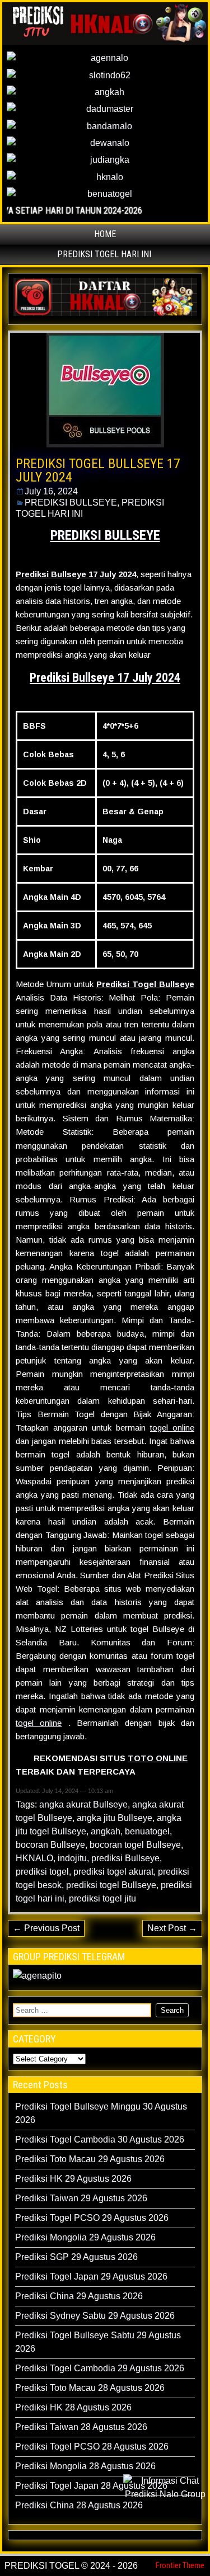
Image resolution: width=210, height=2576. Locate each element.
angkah (106, 1831)
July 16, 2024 (51, 491)
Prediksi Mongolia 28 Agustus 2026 (85, 2466)
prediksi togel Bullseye (111, 1885)
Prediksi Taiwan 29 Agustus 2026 (81, 2198)
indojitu (72, 1858)
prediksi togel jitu (102, 1898)
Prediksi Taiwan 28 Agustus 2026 (81, 2427)
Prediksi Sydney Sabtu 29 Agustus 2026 (95, 2316)
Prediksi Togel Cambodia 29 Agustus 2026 (100, 2368)
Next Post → (172, 1928)
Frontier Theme (180, 2565)
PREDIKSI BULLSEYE (71, 503)
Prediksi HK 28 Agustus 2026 (73, 2407)
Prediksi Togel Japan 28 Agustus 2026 (91, 2486)
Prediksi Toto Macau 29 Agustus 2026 (90, 2159)
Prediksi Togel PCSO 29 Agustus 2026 (92, 2218)
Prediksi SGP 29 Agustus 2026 (76, 2257)
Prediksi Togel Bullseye (145, 984)
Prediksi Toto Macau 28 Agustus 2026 (90, 2388)
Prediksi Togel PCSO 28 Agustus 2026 (92, 2447)
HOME (105, 234)
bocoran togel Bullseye (135, 1845)
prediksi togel (42, 1872)
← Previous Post (46, 1928)
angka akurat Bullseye (83, 1804)
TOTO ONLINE (158, 1758)
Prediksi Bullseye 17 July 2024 (105, 678)
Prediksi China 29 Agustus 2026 (79, 2296)
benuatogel (147, 1831)
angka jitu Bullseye (115, 1818)
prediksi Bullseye (125, 1858)
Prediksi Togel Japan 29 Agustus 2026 (91, 2277)
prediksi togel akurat (113, 1872)
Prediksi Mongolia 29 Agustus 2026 (85, 2237)
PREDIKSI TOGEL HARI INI (104, 254)
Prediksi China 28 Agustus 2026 (79, 2505)
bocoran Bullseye (50, 1845)
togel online (172, 1428)
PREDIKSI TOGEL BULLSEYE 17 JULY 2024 (98, 470)
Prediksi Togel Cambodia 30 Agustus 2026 (100, 2139)
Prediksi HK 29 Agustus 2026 (73, 2179)
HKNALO (34, 1858)
